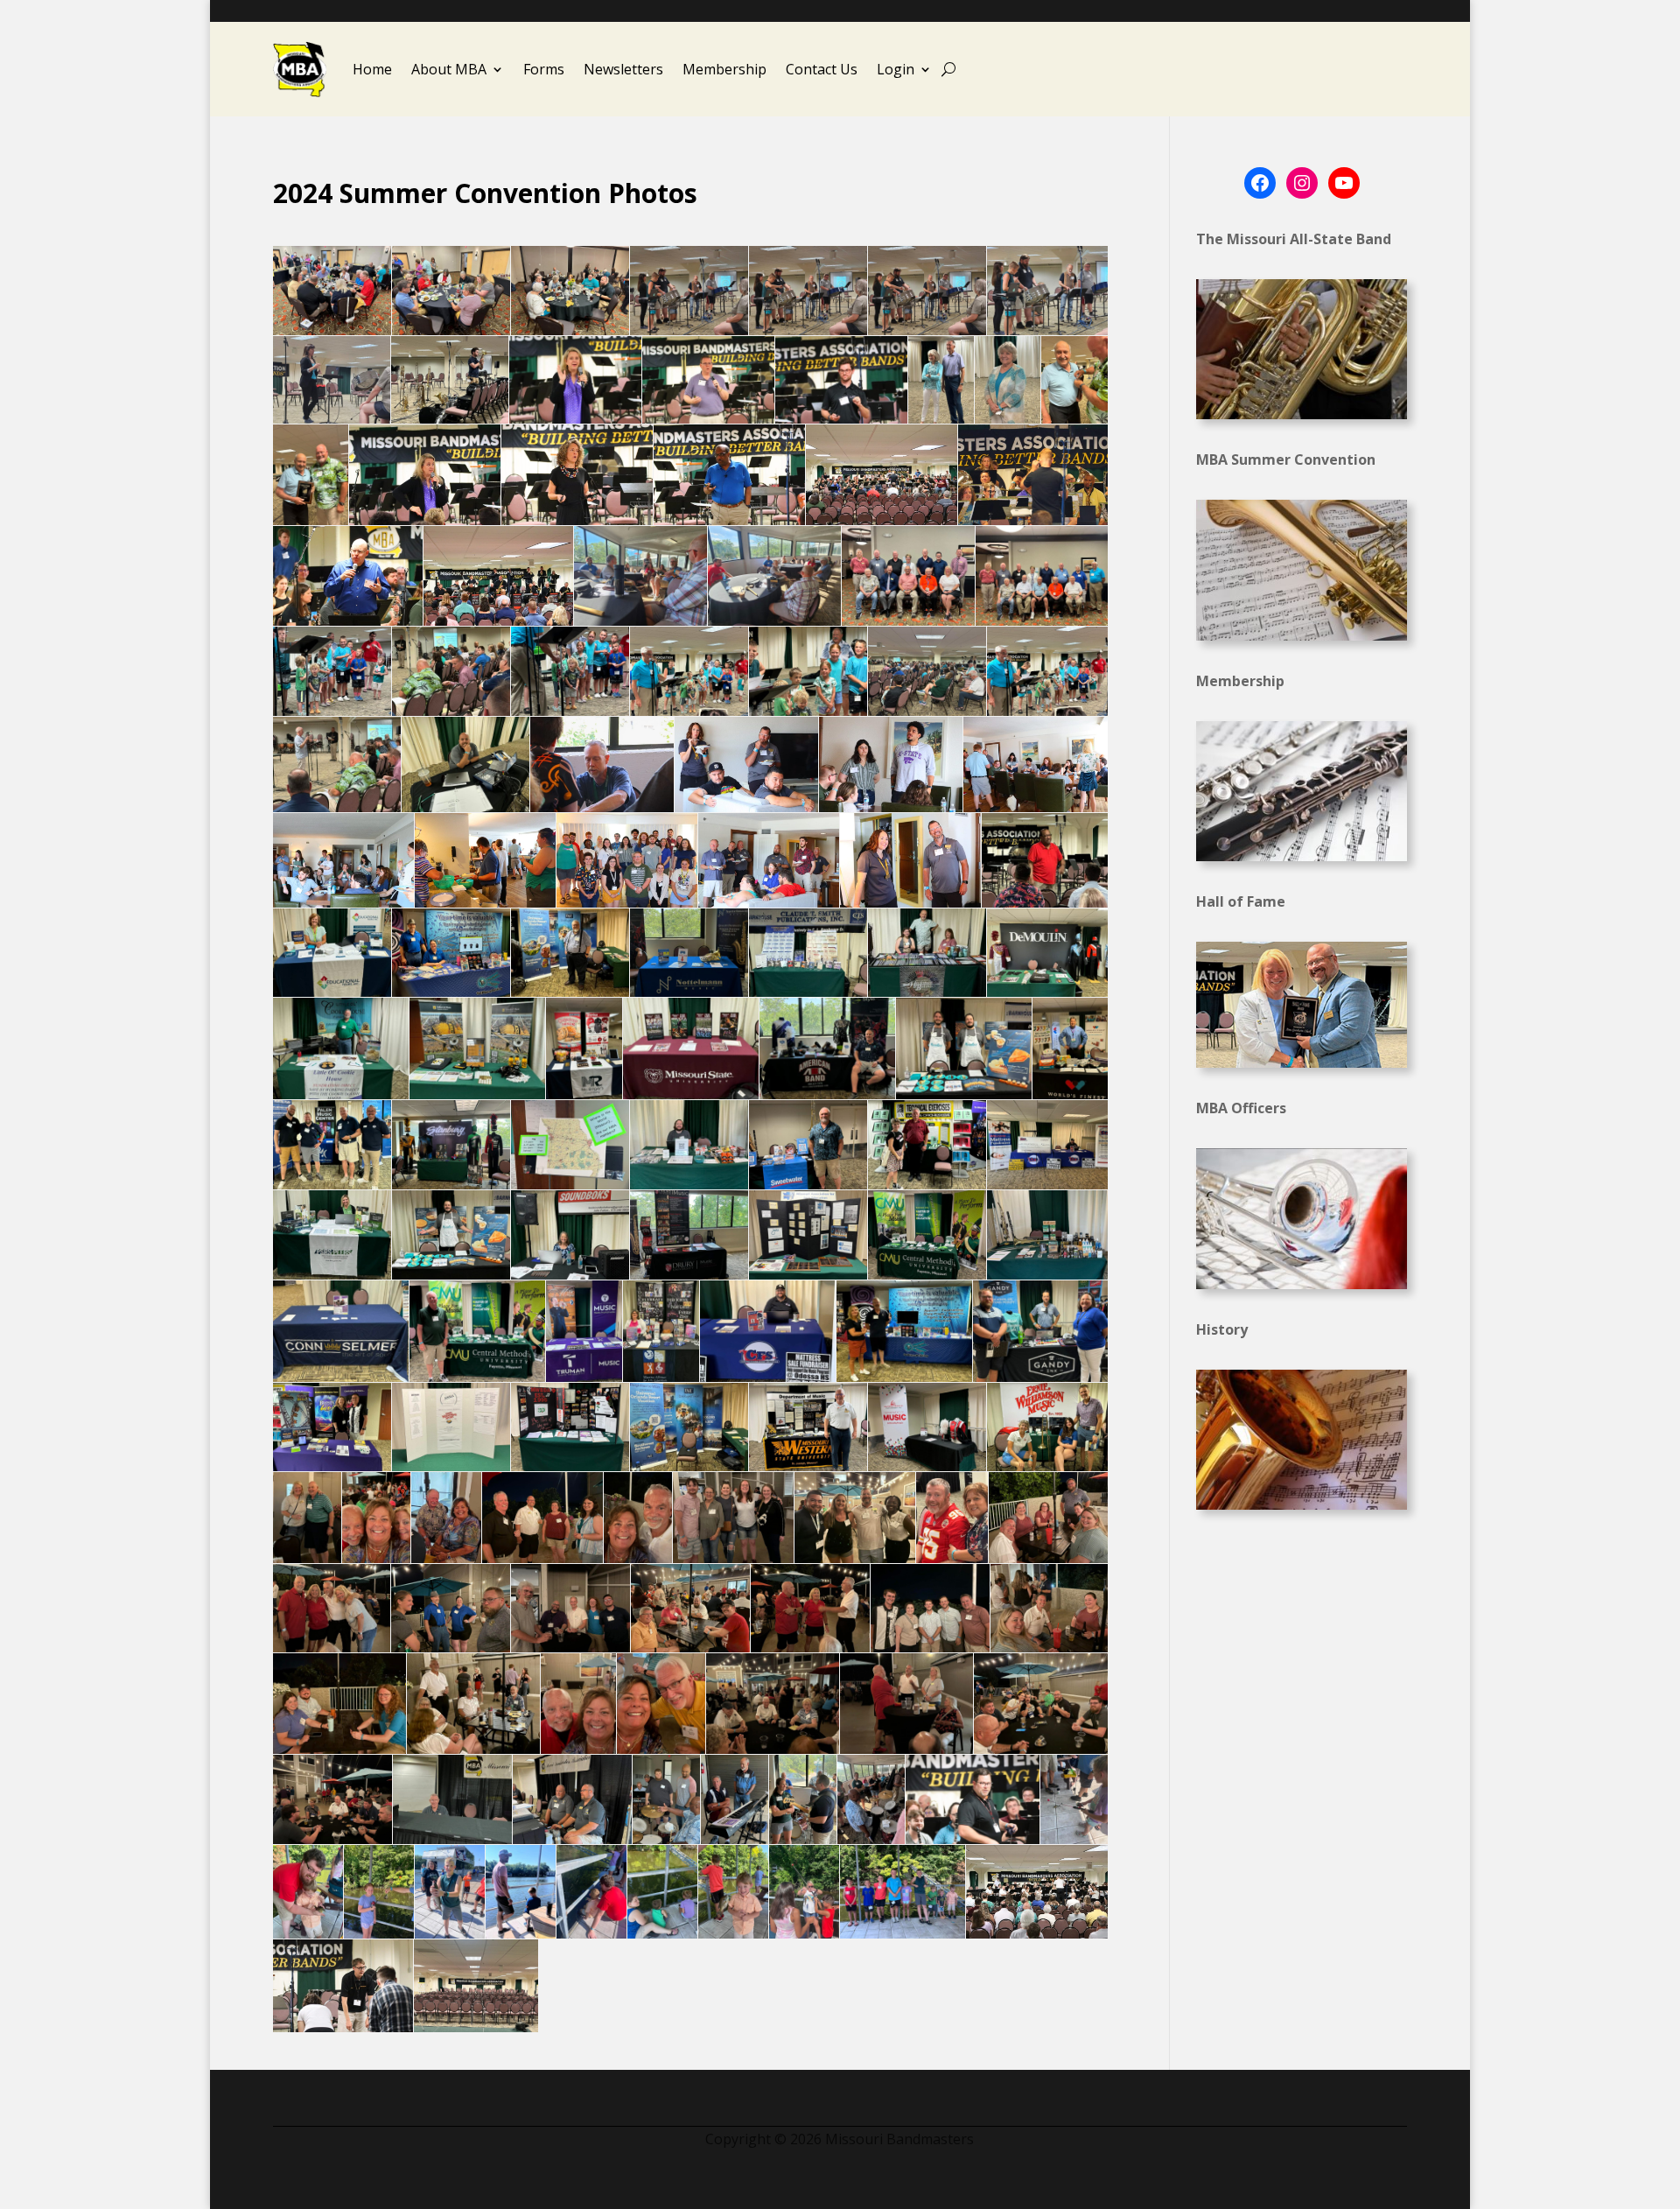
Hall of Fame (1241, 901)
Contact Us (822, 69)
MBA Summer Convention (1286, 459)
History (1222, 1329)
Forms (544, 69)
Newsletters (623, 69)
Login (896, 69)
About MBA (449, 69)
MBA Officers (1241, 1108)
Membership (724, 69)
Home (372, 69)
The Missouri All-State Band (1294, 239)
